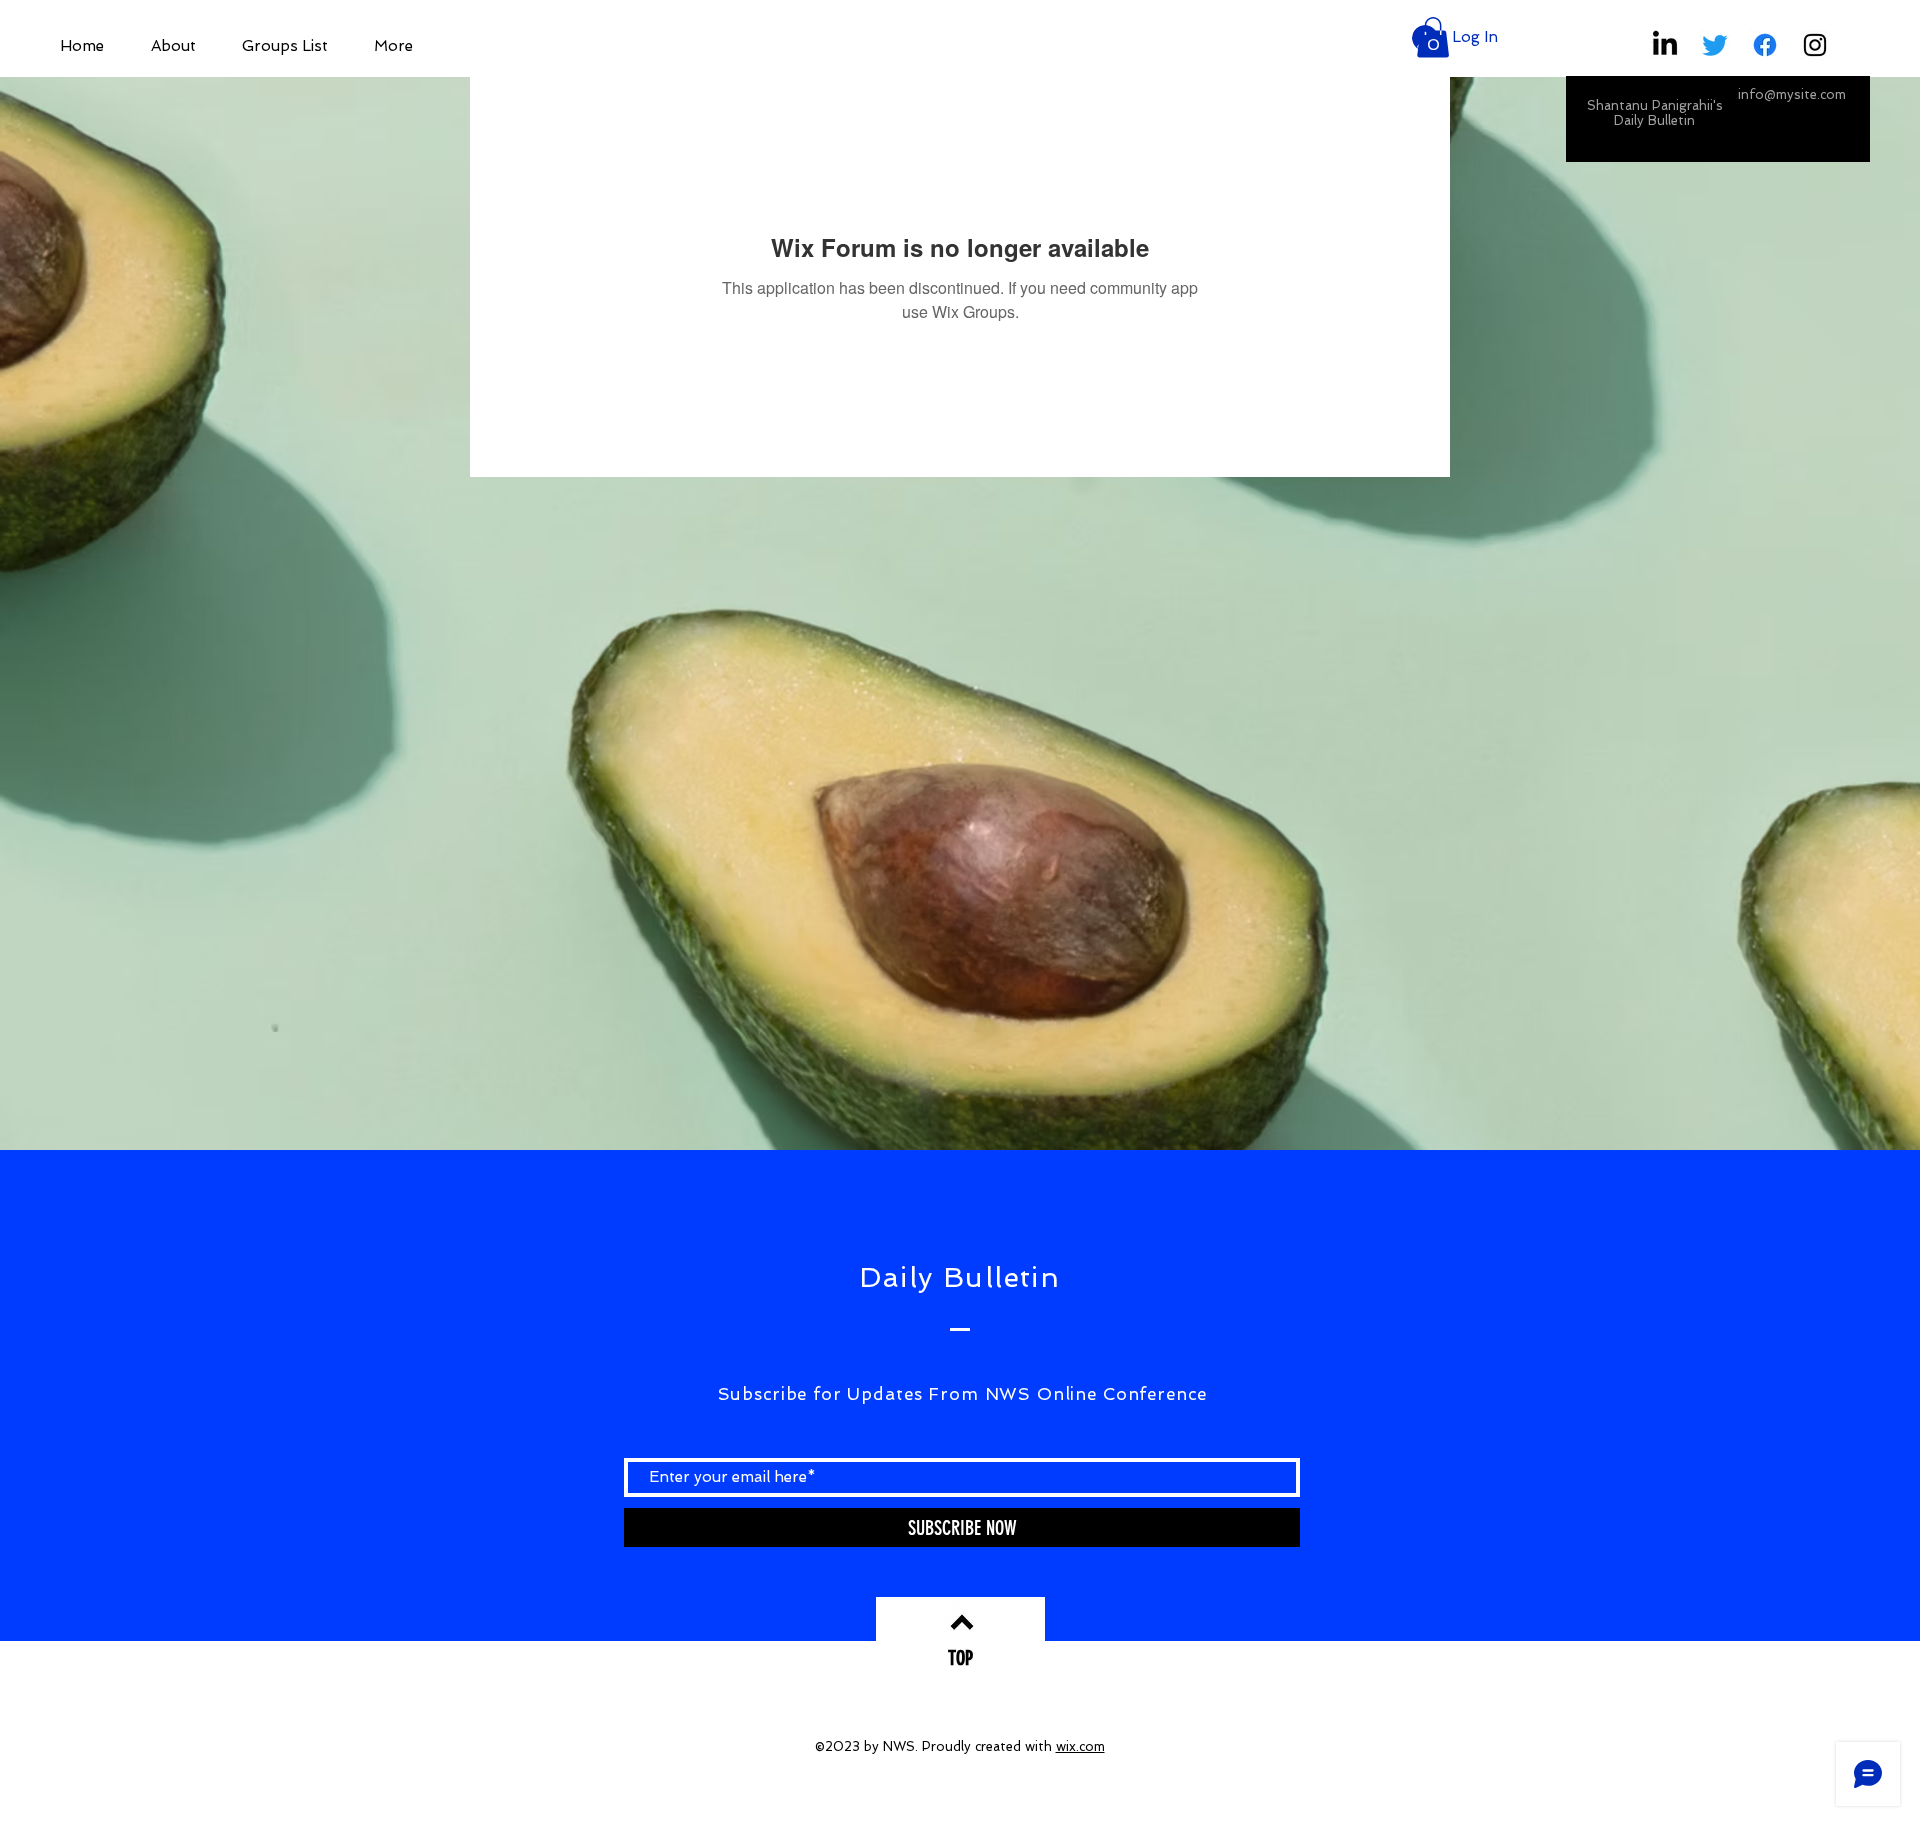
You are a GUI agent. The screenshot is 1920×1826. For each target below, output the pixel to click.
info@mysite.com (1792, 94)
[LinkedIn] (1665, 45)
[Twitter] (1715, 45)
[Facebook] (1765, 45)
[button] (1433, 37)
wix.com (1080, 1746)
